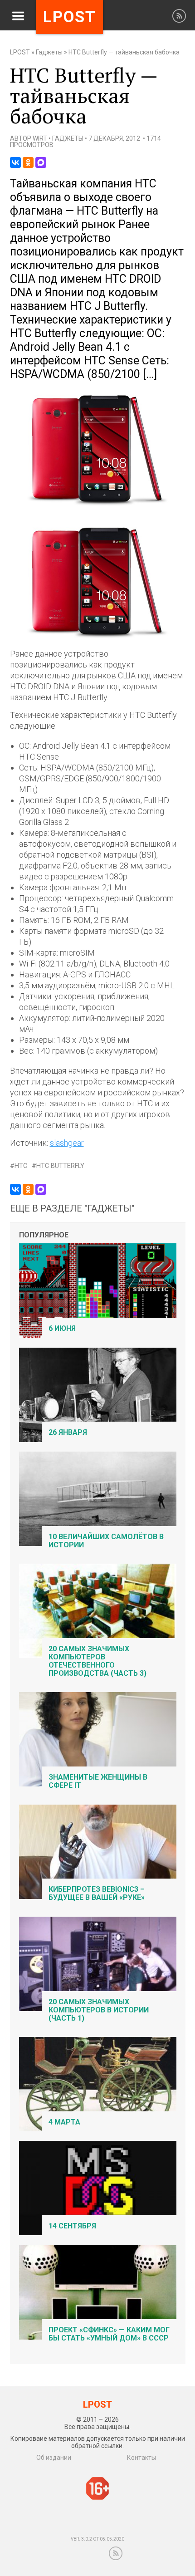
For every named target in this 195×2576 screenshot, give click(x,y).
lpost (70, 17)
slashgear (67, 1143)
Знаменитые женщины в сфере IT (98, 1781)
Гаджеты (49, 52)
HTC (21, 1166)
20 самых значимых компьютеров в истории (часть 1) (99, 2010)
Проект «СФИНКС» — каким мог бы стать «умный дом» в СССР (109, 2334)
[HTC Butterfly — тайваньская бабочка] (98, 504)
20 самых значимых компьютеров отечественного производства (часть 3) (97, 1661)
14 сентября (72, 2226)
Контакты (141, 2458)
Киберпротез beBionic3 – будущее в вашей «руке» (97, 1893)
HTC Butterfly (60, 1166)
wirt (40, 138)
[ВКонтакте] (15, 162)
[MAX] (41, 162)
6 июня (62, 1328)
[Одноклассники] (28, 162)
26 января (68, 1432)
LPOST (20, 52)
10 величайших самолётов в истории (106, 1541)
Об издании (54, 2458)
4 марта (64, 2122)
